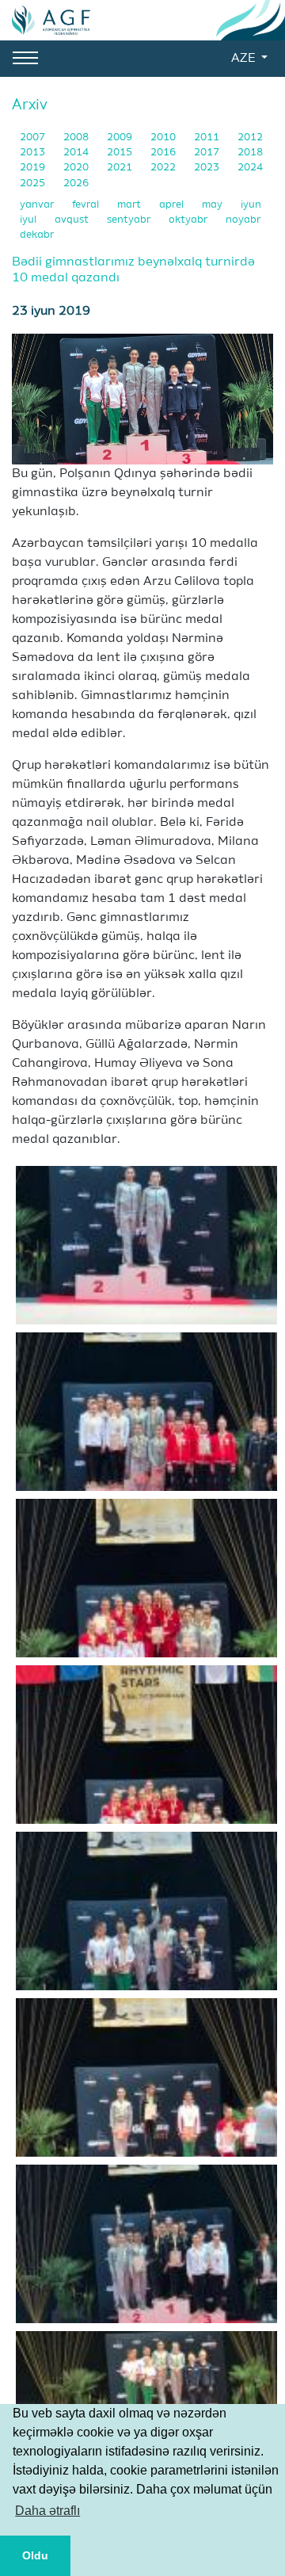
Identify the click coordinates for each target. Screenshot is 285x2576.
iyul (29, 220)
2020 (77, 168)
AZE (245, 59)
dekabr (37, 235)
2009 (121, 138)
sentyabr (130, 220)
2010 (164, 138)
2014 (77, 153)
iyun (251, 205)
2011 (208, 138)
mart (130, 205)
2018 (250, 153)
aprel (173, 205)
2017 (208, 153)
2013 (34, 153)
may (213, 205)
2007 (34, 138)
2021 (121, 168)
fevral (87, 205)
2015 (121, 153)
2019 (34, 168)
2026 (76, 183)
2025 (34, 183)
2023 (208, 168)
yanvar (38, 205)
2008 (77, 138)
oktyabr (189, 220)
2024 (250, 168)
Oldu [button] (35, 2555)
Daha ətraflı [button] (47, 2511)
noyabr (243, 220)
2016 (164, 153)
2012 (250, 138)
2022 (164, 168)
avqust (73, 220)
